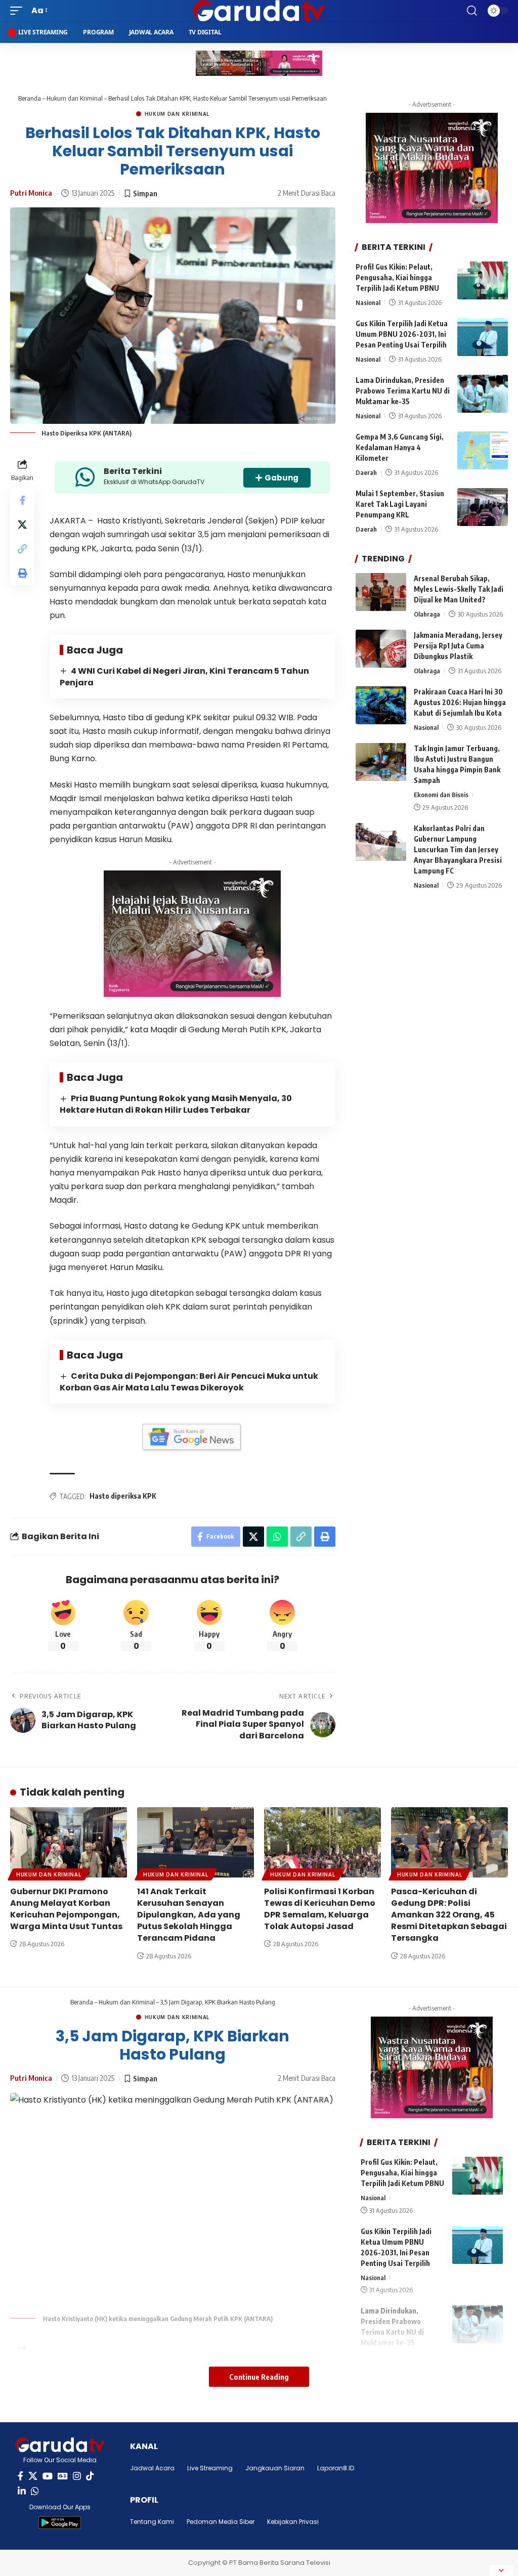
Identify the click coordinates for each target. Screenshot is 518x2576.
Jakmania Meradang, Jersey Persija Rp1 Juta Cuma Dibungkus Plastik (458, 646)
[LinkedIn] (22, 2491)
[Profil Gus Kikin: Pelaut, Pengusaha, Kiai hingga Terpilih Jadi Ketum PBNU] (483, 280)
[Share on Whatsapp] (277, 1537)
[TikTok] (90, 2476)
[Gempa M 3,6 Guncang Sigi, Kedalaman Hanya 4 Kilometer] (483, 450)
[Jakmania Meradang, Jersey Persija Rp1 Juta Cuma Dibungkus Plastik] (381, 649)
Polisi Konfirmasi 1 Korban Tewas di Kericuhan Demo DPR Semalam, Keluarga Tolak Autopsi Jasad (320, 1909)
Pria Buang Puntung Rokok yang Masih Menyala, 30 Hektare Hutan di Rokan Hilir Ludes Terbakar (176, 1104)
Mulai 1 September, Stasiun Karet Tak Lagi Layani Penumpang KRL (400, 504)
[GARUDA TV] (259, 11)
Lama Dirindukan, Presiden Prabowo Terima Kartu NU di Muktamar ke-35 (403, 391)
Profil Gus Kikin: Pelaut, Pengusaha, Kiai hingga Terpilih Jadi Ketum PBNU (397, 277)
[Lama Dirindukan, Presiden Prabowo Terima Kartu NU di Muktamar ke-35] (483, 394)
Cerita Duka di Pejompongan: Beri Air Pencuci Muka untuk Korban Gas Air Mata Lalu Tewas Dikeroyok (189, 1382)
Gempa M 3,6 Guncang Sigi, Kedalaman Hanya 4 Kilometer (400, 447)
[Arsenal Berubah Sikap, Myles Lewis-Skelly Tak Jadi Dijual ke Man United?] (381, 592)
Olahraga (427, 614)
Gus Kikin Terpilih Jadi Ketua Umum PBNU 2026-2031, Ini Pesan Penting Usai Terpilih (402, 334)
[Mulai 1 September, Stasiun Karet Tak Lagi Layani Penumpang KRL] (483, 507)
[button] (19, 10)
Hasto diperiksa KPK (123, 1496)
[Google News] (63, 2476)
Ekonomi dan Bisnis (441, 795)
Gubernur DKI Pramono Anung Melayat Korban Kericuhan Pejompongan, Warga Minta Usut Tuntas (66, 1909)
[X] (33, 2476)
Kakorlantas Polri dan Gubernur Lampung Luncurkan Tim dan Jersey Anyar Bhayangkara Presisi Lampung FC (458, 849)
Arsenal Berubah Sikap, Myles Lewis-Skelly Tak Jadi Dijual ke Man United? (459, 589)
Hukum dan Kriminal (75, 98)
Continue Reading (259, 2377)
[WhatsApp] (35, 2491)
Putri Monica (31, 193)
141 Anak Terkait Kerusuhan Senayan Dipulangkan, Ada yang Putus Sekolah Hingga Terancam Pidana (189, 1915)
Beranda (30, 98)
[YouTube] (48, 2476)
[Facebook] (20, 2476)
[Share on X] (22, 525)
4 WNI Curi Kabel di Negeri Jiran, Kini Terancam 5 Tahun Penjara (184, 677)
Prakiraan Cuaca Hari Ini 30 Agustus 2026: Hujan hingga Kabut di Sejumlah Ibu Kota (460, 702)
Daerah (366, 472)
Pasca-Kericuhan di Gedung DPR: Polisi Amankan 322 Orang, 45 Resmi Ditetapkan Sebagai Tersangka (449, 1915)
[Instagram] (77, 2476)
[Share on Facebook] (22, 500)
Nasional (368, 302)
